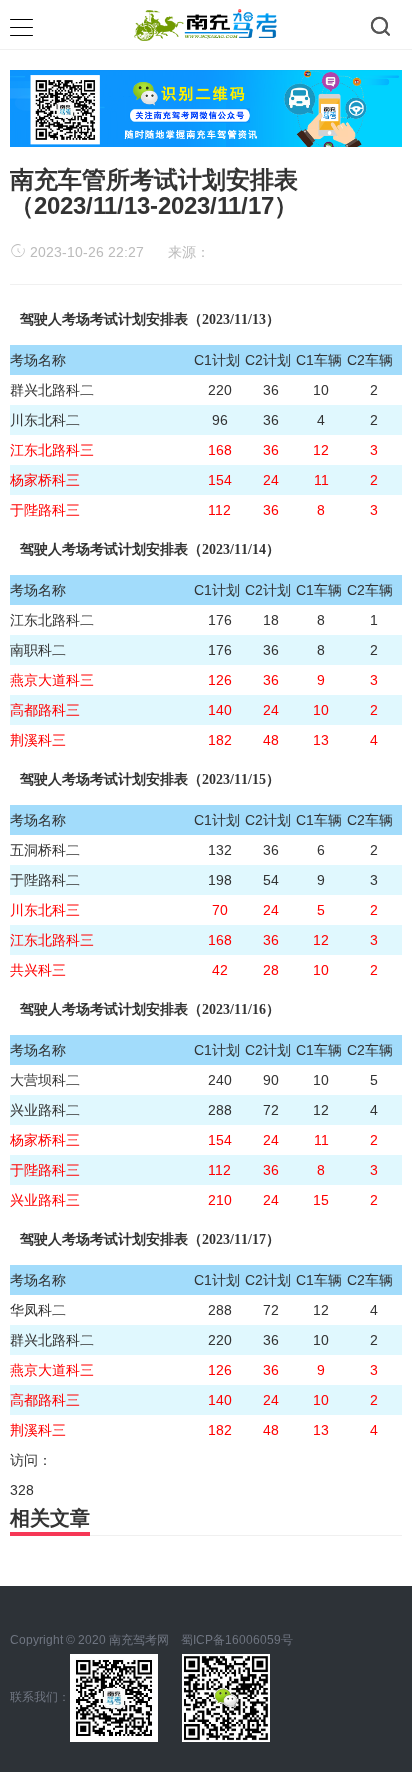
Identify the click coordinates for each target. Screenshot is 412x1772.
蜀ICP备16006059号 (237, 1640)
